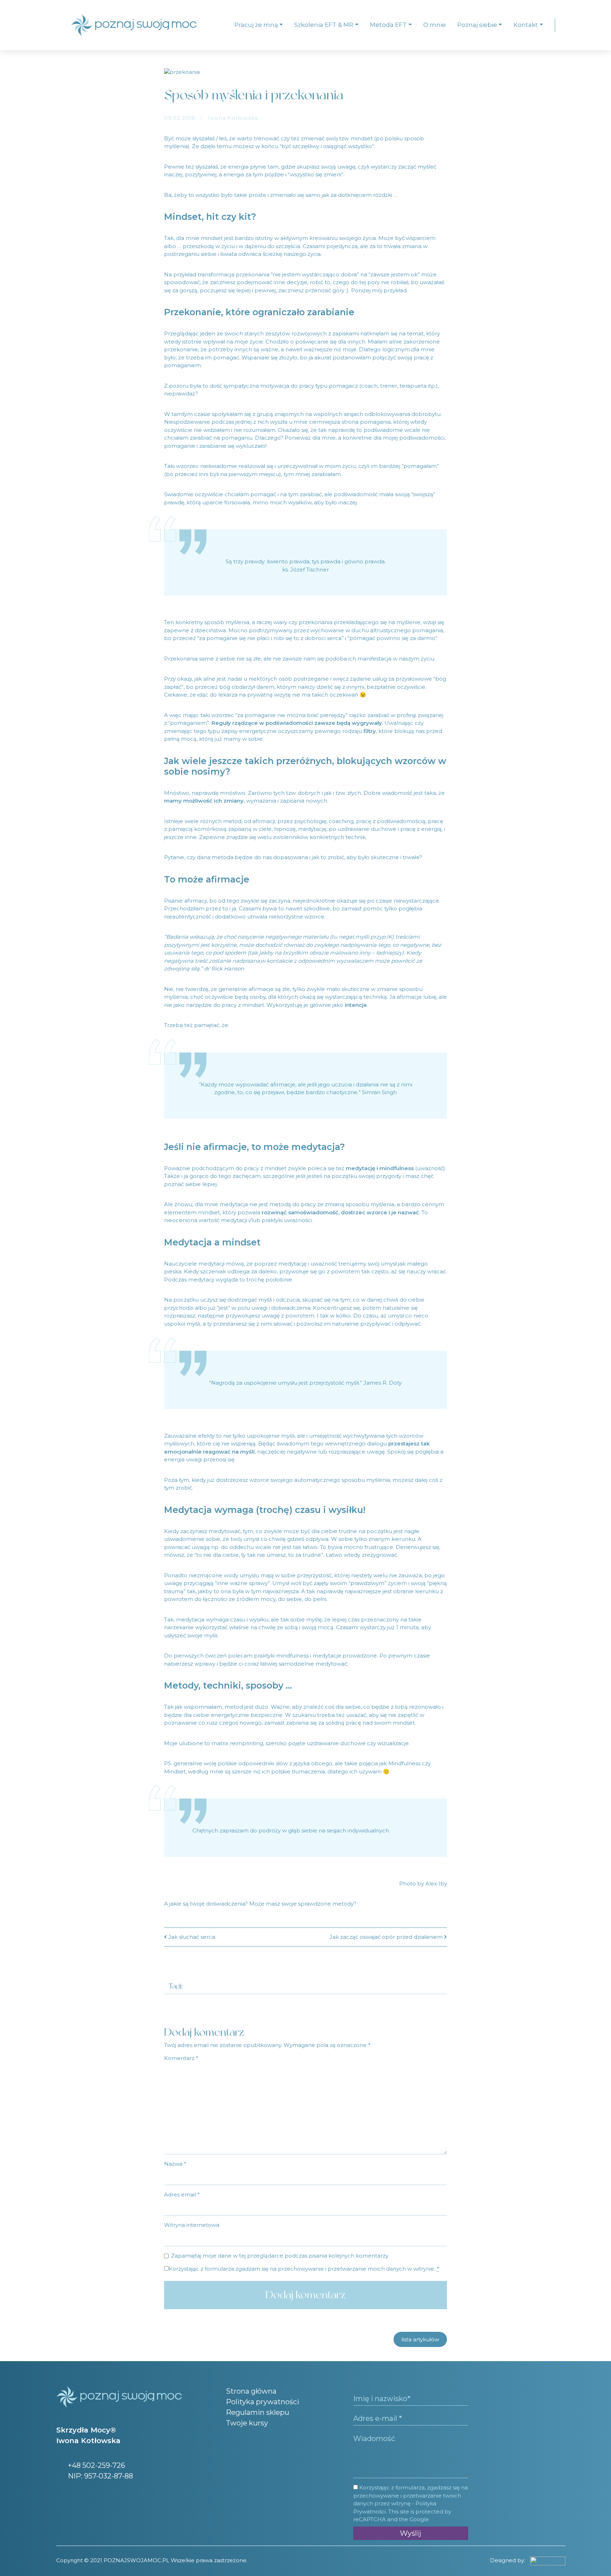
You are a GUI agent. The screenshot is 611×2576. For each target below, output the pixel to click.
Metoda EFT (388, 25)
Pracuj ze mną (256, 25)
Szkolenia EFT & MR (324, 25)
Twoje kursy (247, 2423)
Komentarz (181, 2058)
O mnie (435, 25)
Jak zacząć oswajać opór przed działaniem (387, 1937)
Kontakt (526, 25)
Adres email (182, 2194)
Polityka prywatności (263, 2402)
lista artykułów (420, 2339)
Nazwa (175, 2164)
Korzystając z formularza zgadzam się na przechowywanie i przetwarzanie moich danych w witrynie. (304, 2269)
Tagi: (176, 1986)
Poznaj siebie (477, 25)
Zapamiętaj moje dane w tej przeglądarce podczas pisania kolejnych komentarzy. (280, 2256)
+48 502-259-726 (96, 2465)
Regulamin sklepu (258, 2412)
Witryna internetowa (192, 2225)
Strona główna (251, 2391)
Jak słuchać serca (191, 1937)
